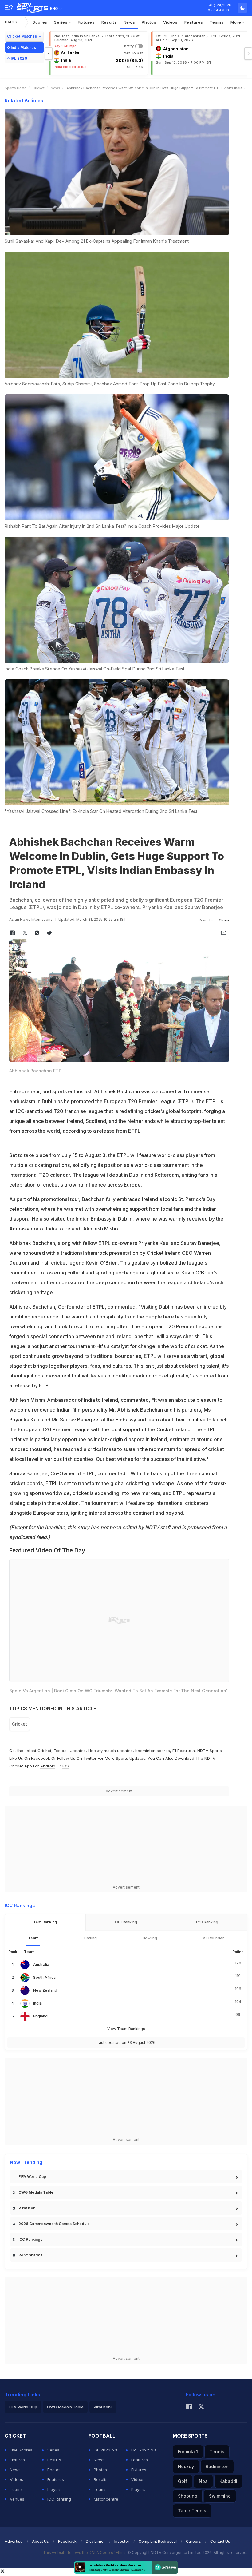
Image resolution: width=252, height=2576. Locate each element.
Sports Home (16, 88)
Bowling (150, 1938)
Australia (41, 1964)
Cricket (14, 22)
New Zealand (45, 1990)
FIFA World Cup (32, 2177)
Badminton (217, 2466)
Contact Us (220, 2541)
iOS (66, 1766)
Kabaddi (228, 2481)
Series (61, 22)
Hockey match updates (110, 1751)
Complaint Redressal (158, 2541)
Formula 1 (188, 2452)
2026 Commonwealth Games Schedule (54, 2224)
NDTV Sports (210, 1751)
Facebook (41, 1758)
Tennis (217, 2452)
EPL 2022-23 (144, 2450)
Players (54, 2489)
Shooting (188, 2496)
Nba (203, 2481)
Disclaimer (95, 2541)
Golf (183, 2481)
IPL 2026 (19, 58)
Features (194, 22)
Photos (149, 22)
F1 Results (182, 1751)
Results (109, 22)
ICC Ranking (59, 2499)
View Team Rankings (126, 2029)
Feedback (67, 2541)
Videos (170, 22)
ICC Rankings (30, 2239)
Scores (40, 22)
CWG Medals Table (36, 2192)
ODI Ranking (126, 1922)
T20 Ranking (207, 1922)
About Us (40, 2541)
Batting (91, 1938)
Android (48, 1766)
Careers (193, 2541)
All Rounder (213, 1938)
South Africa (44, 1977)
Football (62, 1751)
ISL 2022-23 (105, 2450)
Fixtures (86, 22)
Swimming (220, 2496)
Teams (217, 22)
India (37, 2003)
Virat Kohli (28, 2208)
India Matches (23, 48)
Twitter (90, 1758)
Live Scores (21, 2450)
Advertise (14, 2541)
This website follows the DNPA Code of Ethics (85, 2552)
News (129, 22)
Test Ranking (45, 1922)
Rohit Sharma (30, 2255)
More (236, 22)
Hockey (186, 2466)
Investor (122, 2541)
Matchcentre (106, 2499)
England (40, 2016)
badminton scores (153, 1751)
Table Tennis (192, 2511)
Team (33, 1938)
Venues (17, 2499)
